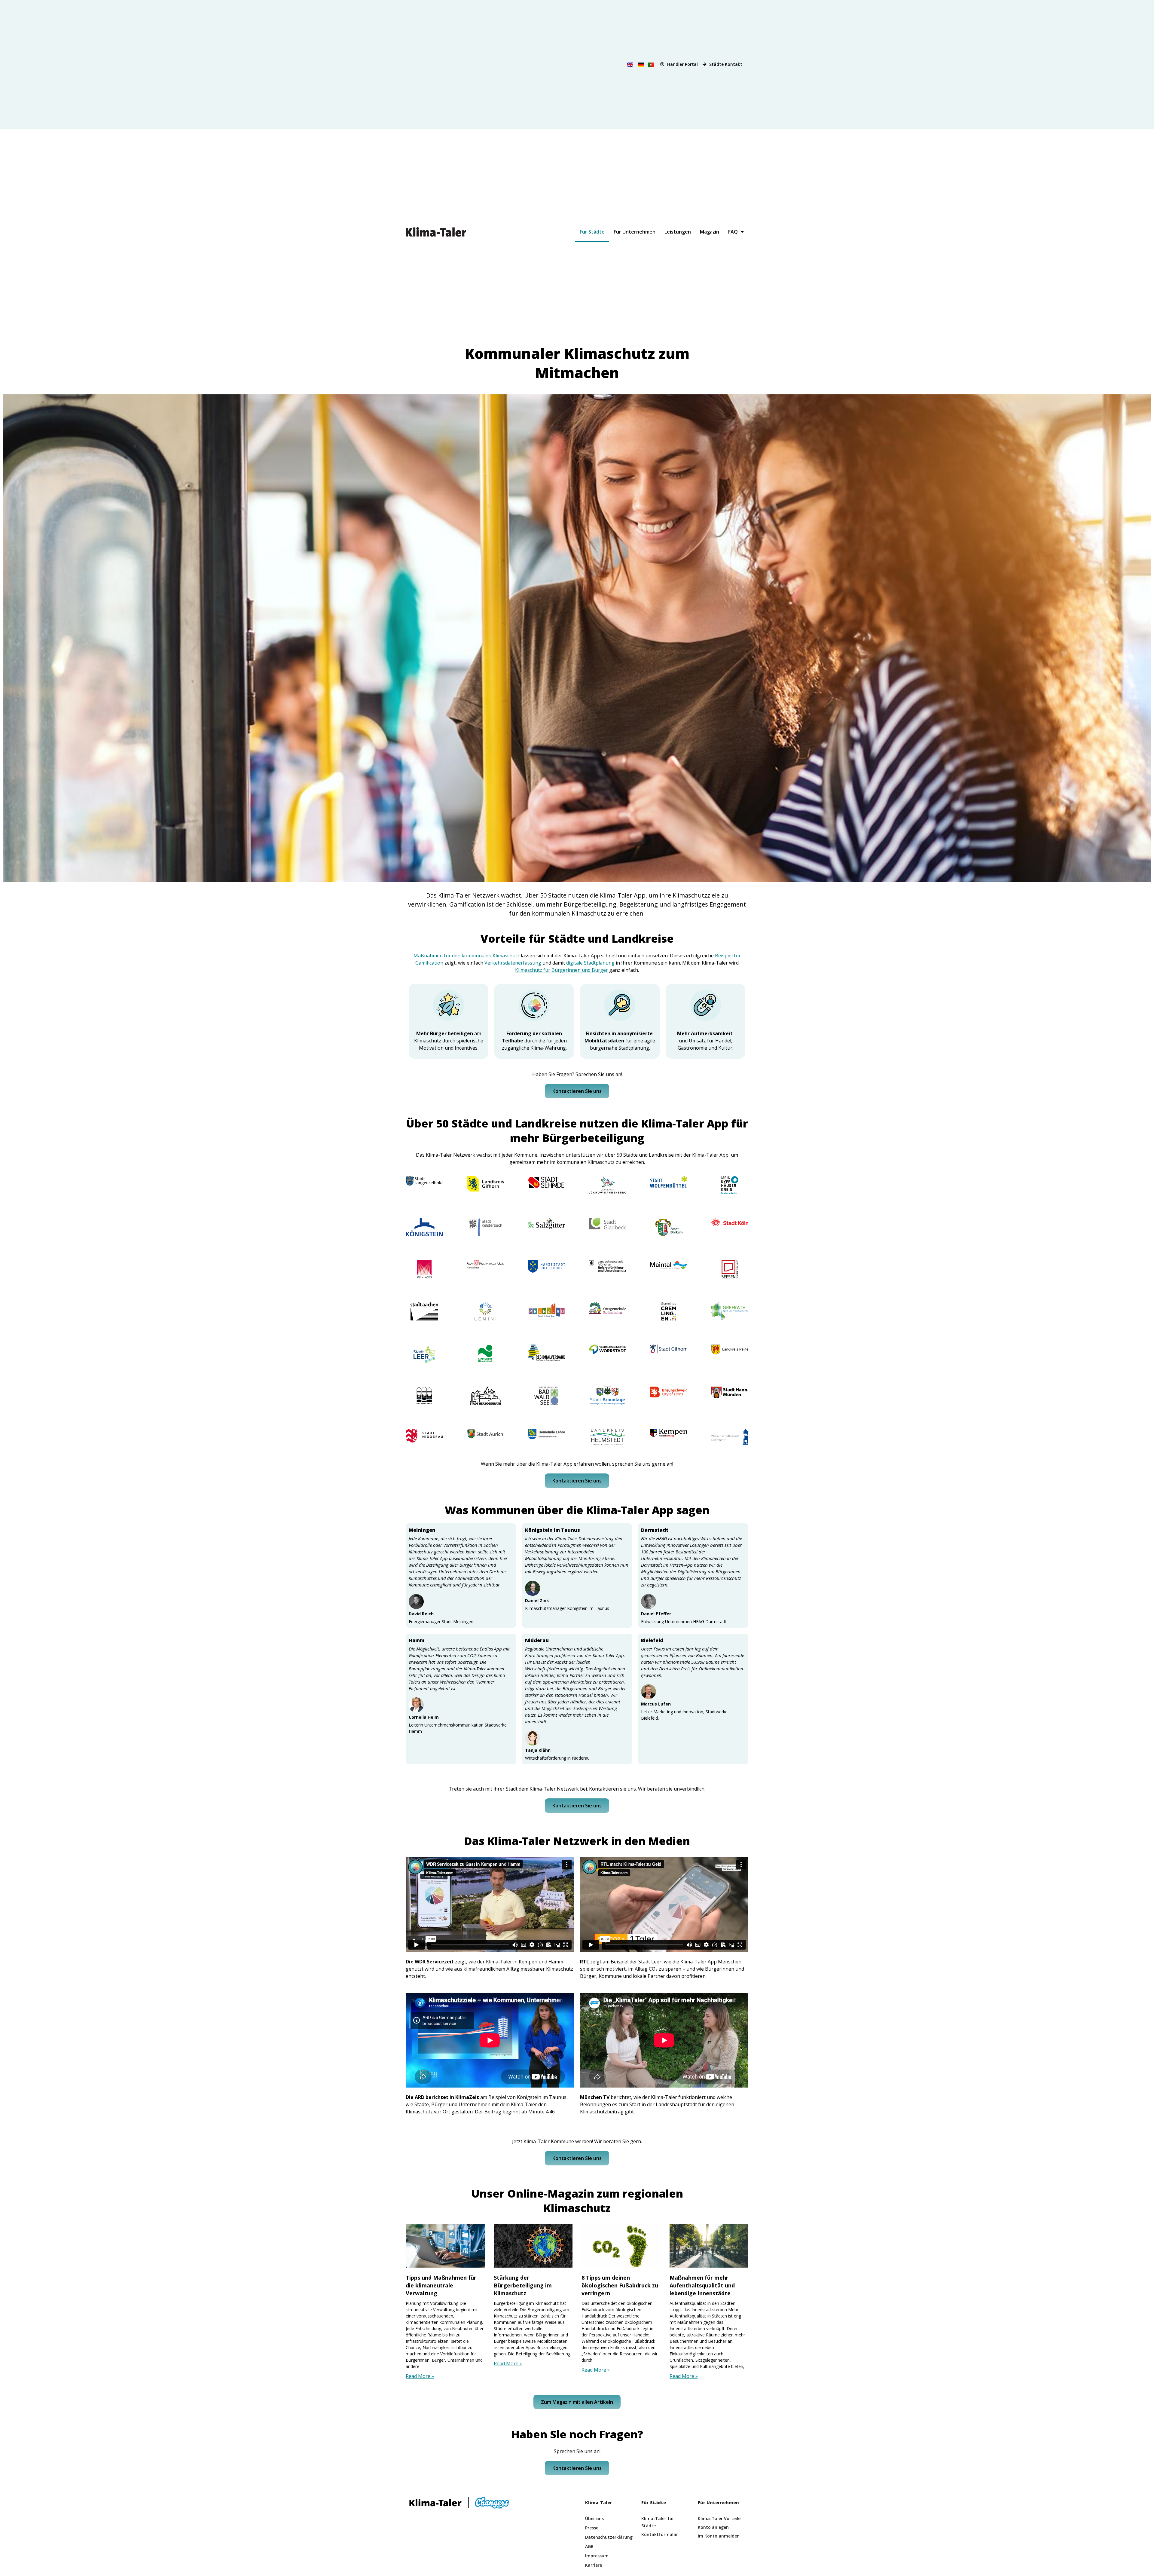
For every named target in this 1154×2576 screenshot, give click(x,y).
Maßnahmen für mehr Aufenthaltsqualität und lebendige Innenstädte (702, 2285)
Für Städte (592, 232)
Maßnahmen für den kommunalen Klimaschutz (467, 956)
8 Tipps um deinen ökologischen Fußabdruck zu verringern (620, 2285)
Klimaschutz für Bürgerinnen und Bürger (562, 970)
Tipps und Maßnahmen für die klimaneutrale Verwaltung (441, 2285)
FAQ (733, 232)
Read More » (420, 2376)
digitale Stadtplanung (590, 963)
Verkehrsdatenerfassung (513, 963)
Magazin (710, 232)
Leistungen (678, 232)
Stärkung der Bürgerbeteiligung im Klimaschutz (523, 2285)
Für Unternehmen (635, 232)
